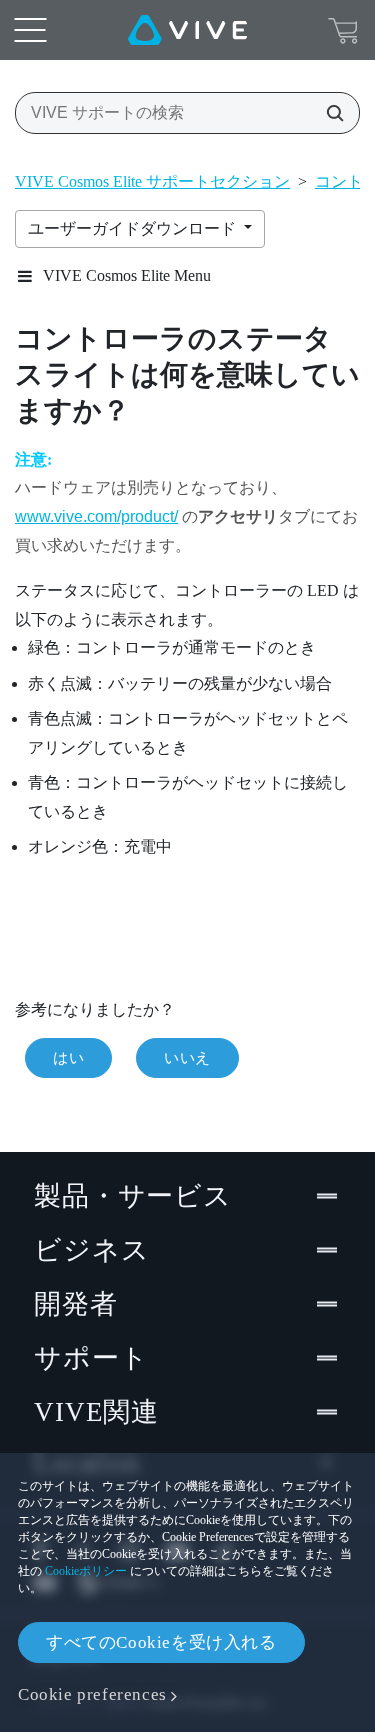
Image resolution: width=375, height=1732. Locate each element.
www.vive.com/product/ (96, 516)
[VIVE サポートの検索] (329, 113)
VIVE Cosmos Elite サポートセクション (152, 181)
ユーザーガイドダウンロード (134, 228)
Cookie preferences (92, 1694)
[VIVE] (187, 30)
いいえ (187, 1058)
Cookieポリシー (86, 1571)
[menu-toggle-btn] (30, 30)
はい (68, 1058)
